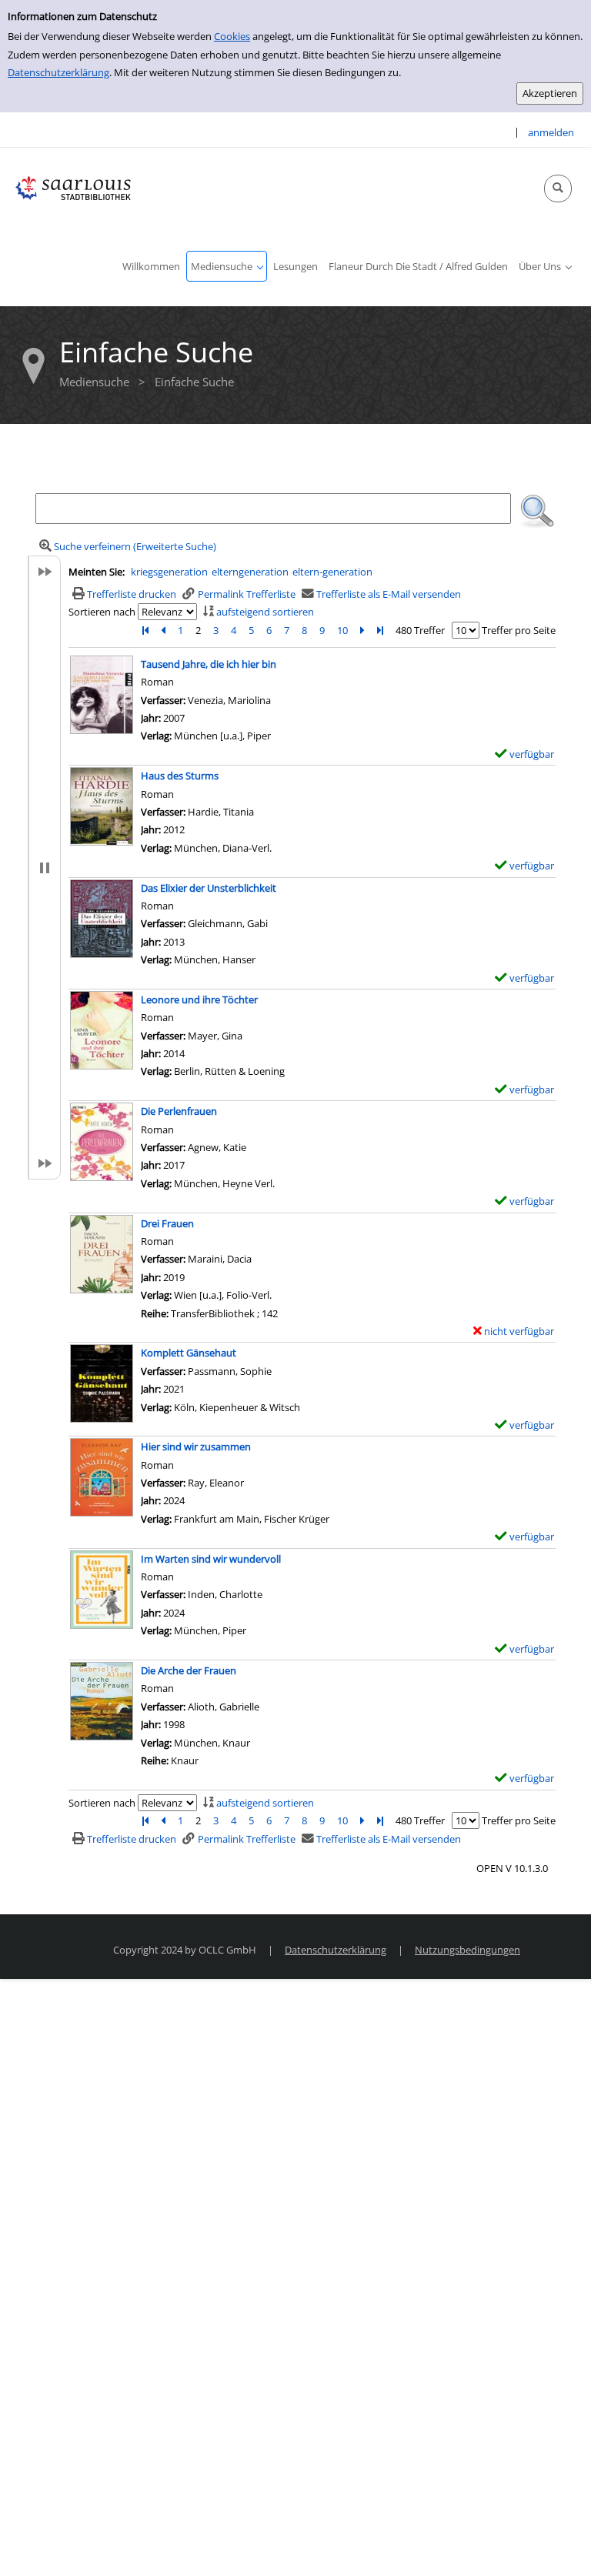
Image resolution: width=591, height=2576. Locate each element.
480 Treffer (420, 630)
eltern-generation (332, 572)
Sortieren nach (102, 612)
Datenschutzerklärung (58, 72)
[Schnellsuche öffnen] (558, 189)
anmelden (551, 132)
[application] (227, 266)
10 (342, 630)
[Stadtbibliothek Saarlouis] (73, 187)
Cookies (232, 36)
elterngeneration (250, 572)
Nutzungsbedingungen (467, 1950)
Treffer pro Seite (519, 630)
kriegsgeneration (169, 572)
